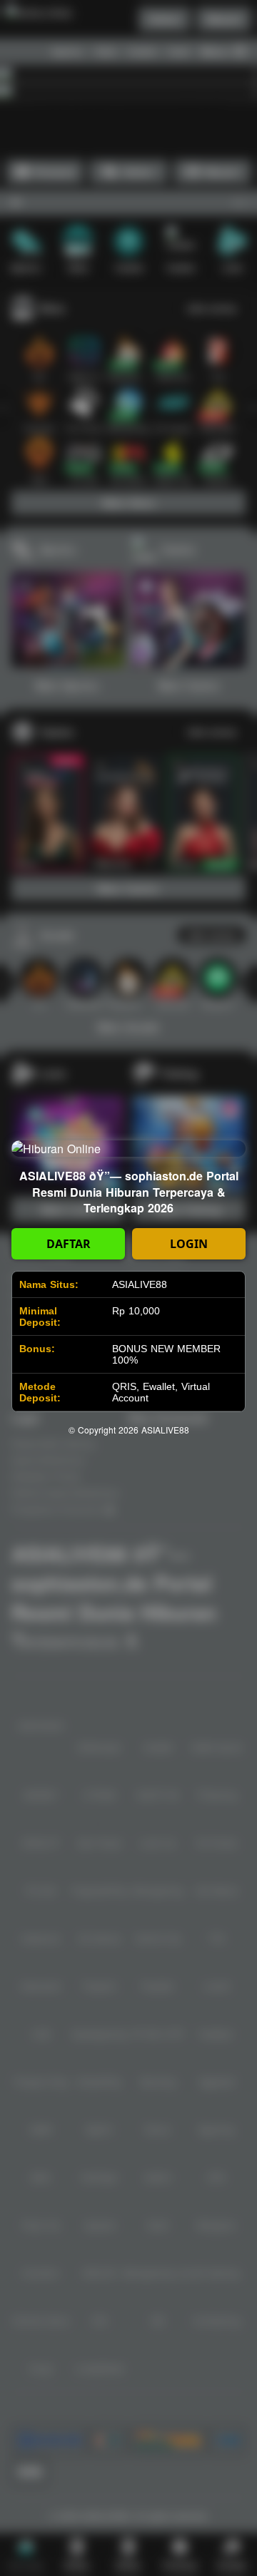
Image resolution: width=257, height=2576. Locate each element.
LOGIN (189, 1244)
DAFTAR (69, 1244)
